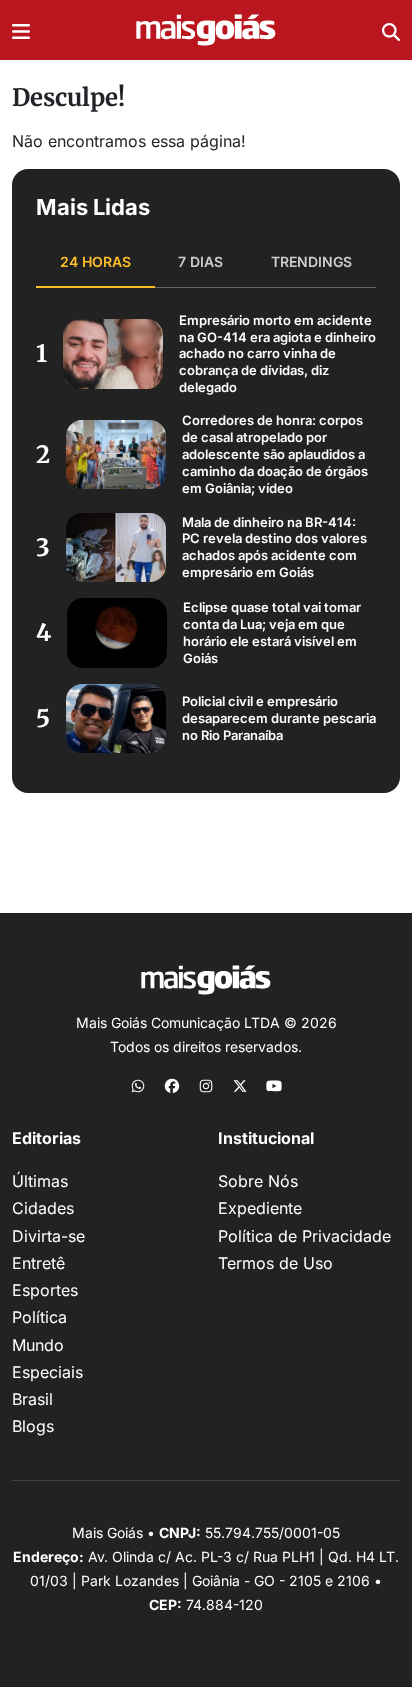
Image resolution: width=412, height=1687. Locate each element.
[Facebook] (172, 1085)
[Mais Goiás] (206, 30)
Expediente (260, 1208)
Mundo (38, 1345)
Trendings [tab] (311, 261)
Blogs (33, 1426)
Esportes (45, 1290)
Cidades (43, 1208)
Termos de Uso (275, 1263)
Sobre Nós (258, 1181)
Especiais (47, 1372)
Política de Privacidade (304, 1236)
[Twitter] (240, 1085)
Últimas (40, 1181)
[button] (21, 30)
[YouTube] (274, 1085)
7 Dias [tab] (200, 261)
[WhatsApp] (138, 1085)
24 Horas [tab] (95, 261)
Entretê (38, 1263)
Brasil (32, 1399)
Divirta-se (48, 1236)
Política (39, 1317)
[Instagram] (206, 1085)
